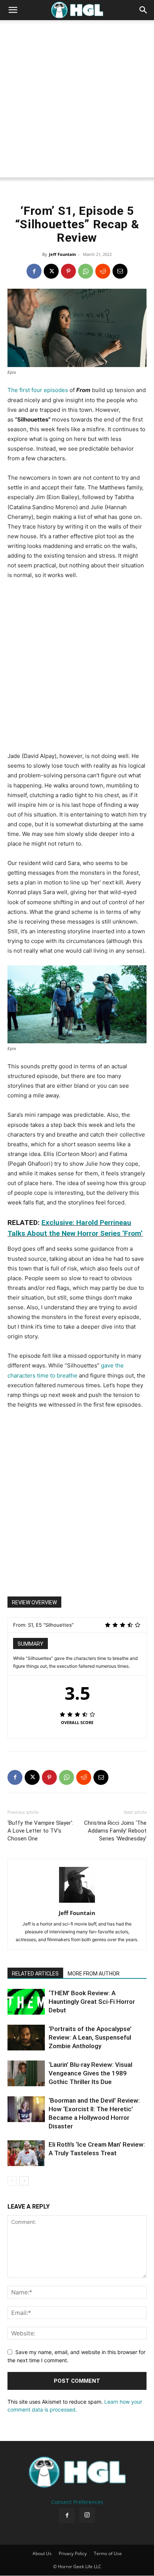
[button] (13, 10)
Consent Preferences (77, 2502)
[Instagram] (87, 2516)
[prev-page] (12, 2181)
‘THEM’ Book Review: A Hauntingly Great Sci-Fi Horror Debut (92, 2002)
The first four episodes (38, 390)
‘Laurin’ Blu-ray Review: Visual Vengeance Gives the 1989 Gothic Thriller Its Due (90, 2073)
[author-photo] (77, 1903)
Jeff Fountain (62, 254)
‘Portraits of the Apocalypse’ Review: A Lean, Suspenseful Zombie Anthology (90, 2037)
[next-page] (24, 2181)
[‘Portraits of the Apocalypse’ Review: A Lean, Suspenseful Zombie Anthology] (26, 2038)
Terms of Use (108, 2554)
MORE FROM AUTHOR (94, 1974)
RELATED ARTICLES (35, 1974)
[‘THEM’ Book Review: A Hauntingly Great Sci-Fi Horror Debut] (26, 2002)
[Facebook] (34, 271)
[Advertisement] (77, 101)
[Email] (120, 271)
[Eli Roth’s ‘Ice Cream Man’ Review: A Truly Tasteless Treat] (26, 2153)
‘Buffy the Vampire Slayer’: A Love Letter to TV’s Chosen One (40, 1831)
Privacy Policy (73, 2554)
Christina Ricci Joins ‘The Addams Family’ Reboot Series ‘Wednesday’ (115, 1831)
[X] (51, 271)
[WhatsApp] (86, 271)
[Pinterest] (68, 271)
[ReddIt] (103, 271)
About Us (42, 2554)
